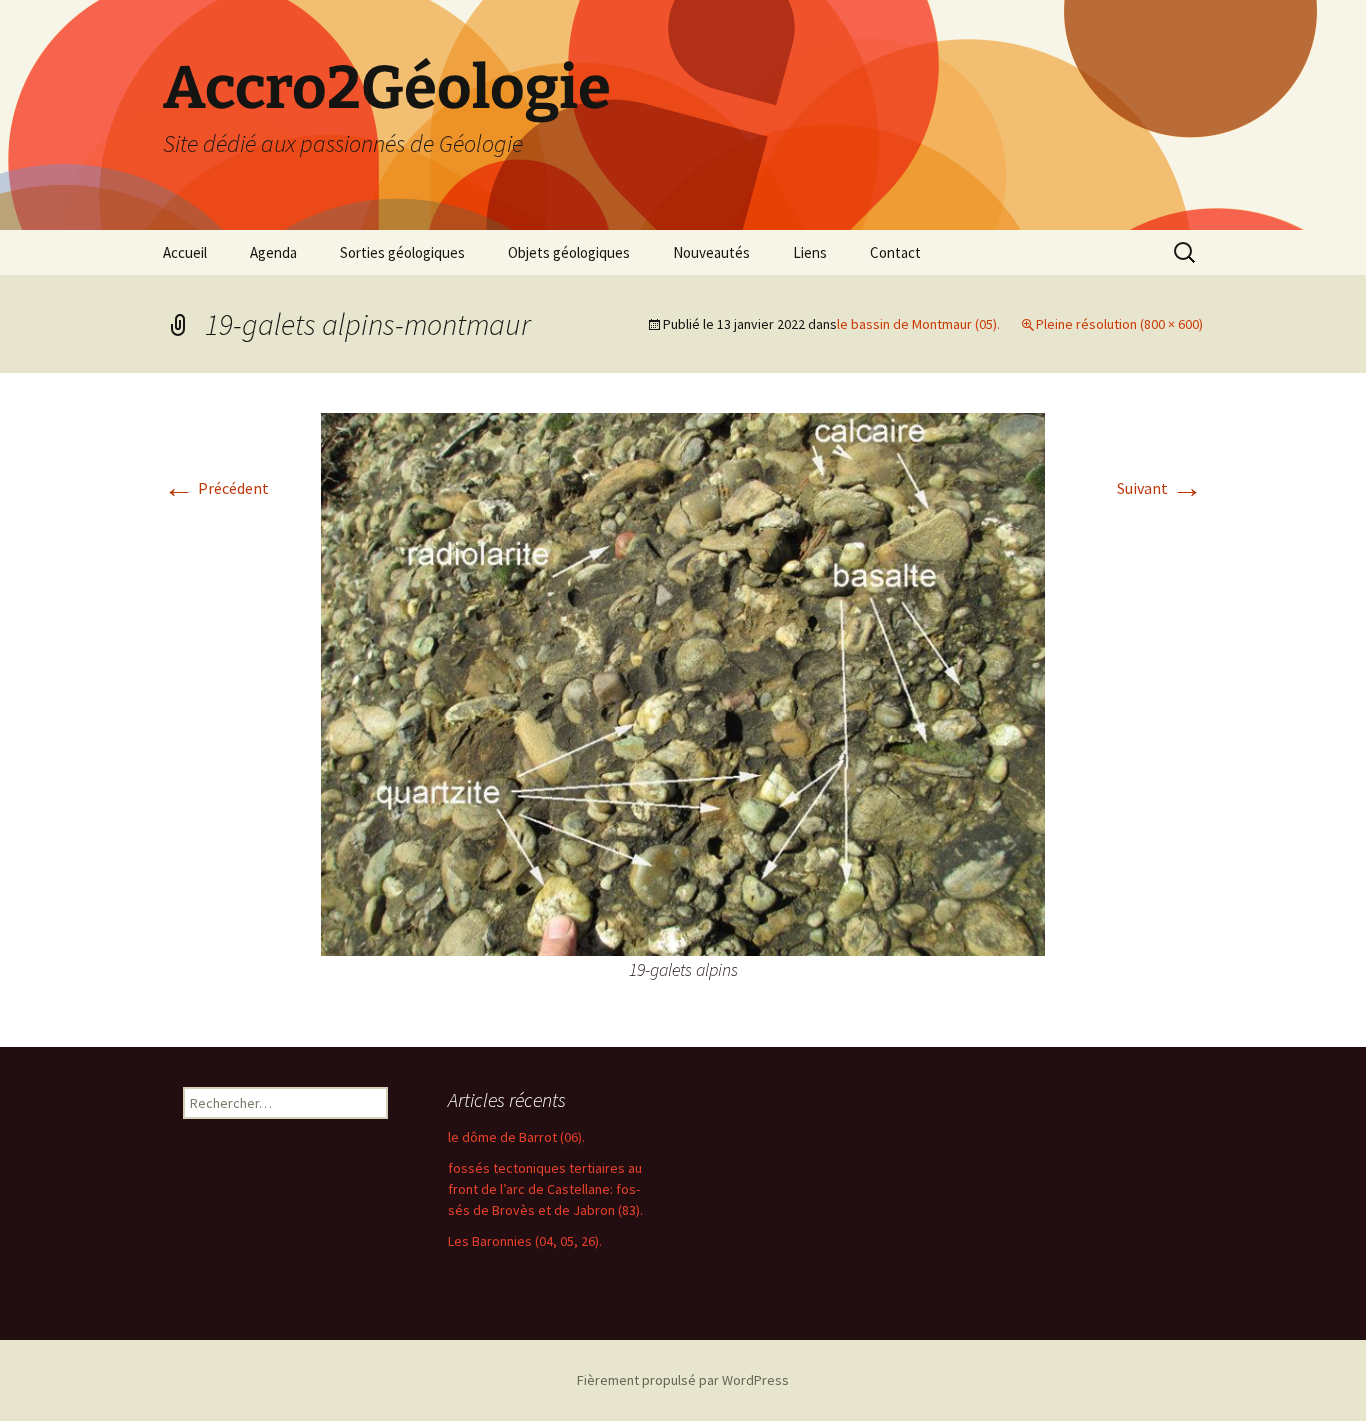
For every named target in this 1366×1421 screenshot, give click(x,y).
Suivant (1160, 488)
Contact (895, 252)
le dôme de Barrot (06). (516, 1137)
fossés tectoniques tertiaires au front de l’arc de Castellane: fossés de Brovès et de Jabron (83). (545, 1189)
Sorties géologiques (402, 252)
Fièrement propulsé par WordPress (683, 1380)
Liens (810, 252)
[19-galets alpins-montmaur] (683, 682)
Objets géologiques (569, 252)
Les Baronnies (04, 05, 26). (525, 1241)
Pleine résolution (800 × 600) (1119, 324)
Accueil (185, 252)
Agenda (273, 252)
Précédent (216, 488)
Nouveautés (711, 252)
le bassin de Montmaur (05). (918, 324)
